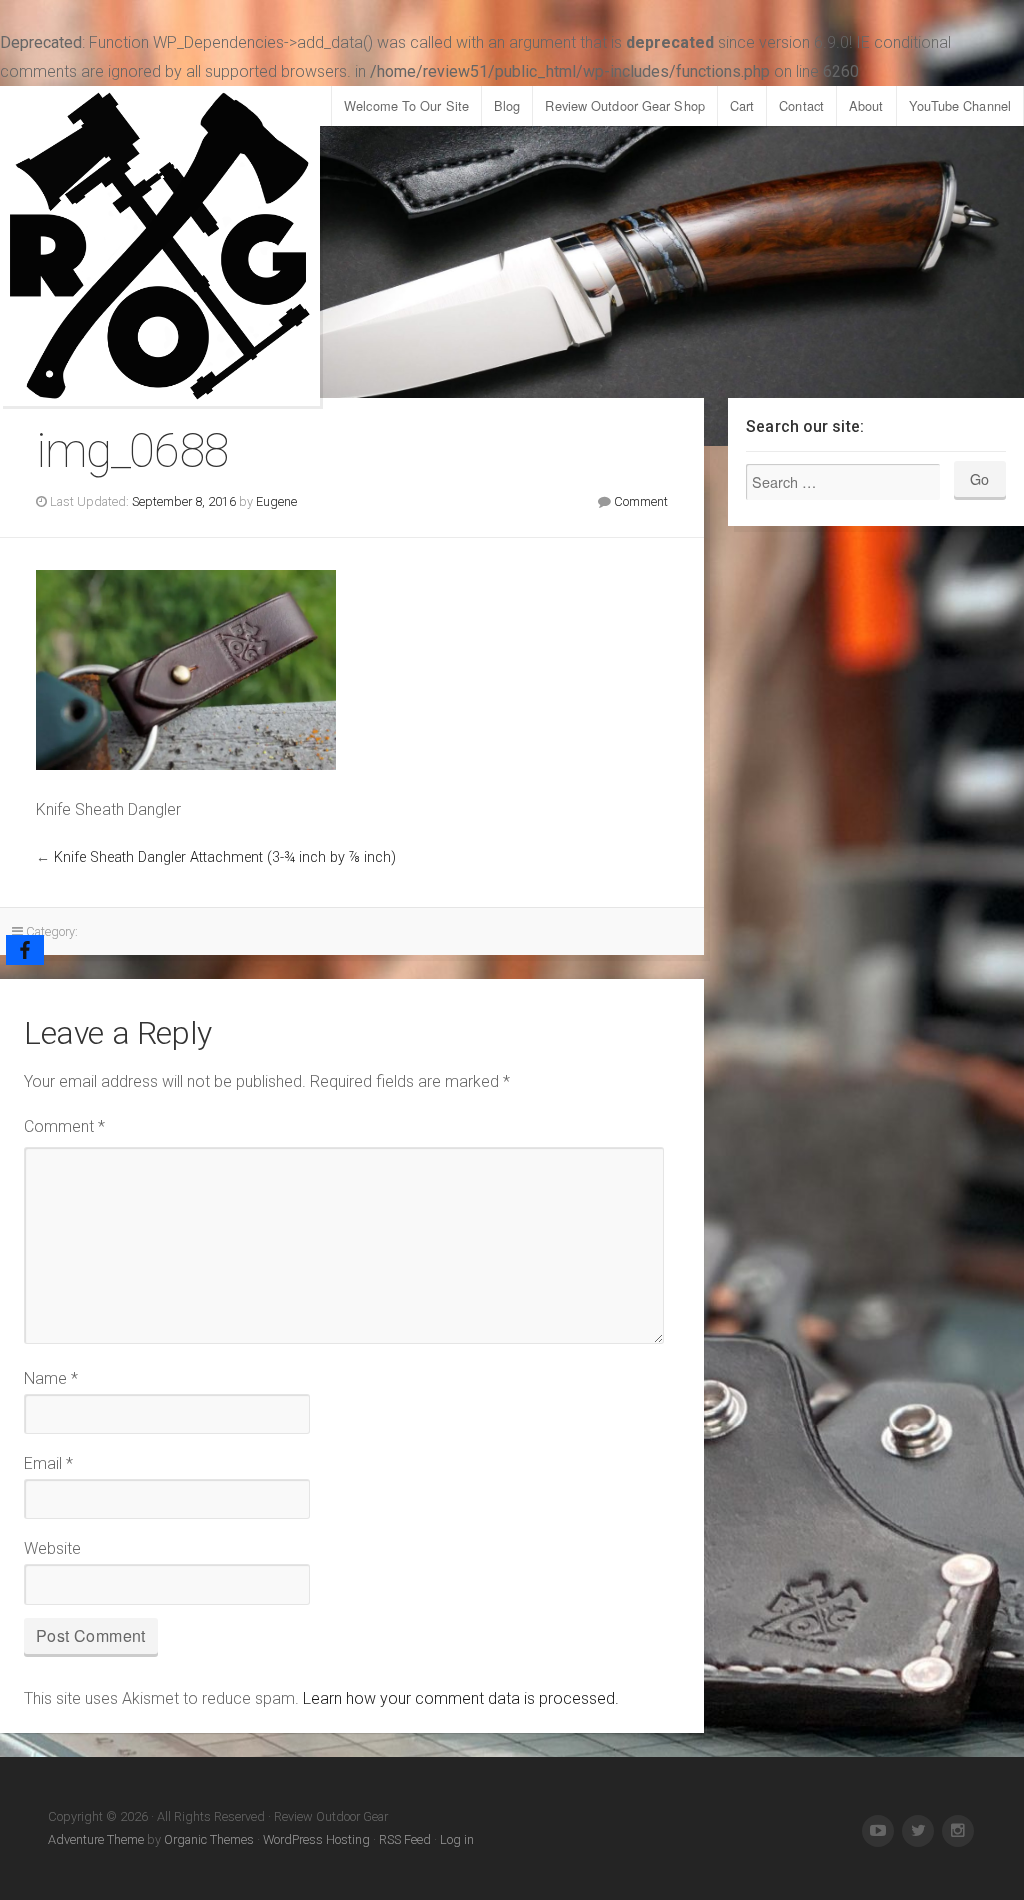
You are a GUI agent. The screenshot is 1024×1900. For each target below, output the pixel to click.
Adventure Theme (96, 1839)
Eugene (276, 501)
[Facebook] (25, 950)
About (866, 105)
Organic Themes (209, 1839)
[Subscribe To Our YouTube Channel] (878, 1831)
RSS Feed (405, 1839)
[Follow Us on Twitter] (918, 1831)
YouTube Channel (960, 105)
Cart (742, 105)
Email (48, 1463)
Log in (457, 1839)
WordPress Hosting (316, 1839)
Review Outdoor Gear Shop (624, 105)
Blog (507, 105)
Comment (641, 501)
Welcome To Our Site (406, 105)
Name (51, 1378)
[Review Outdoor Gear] (160, 246)
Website (52, 1548)
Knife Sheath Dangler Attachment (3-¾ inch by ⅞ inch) (225, 857)
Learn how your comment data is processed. (461, 1698)
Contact (801, 105)
